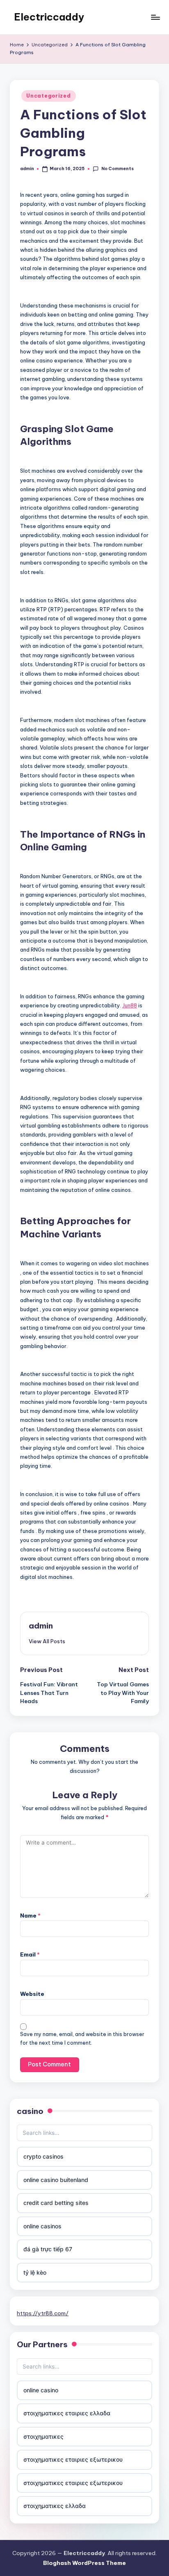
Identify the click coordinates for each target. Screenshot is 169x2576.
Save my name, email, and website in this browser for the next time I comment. (82, 2038)
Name (30, 1915)
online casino (41, 2390)
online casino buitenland (56, 2180)
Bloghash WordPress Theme (84, 2563)
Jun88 (130, 1005)
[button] (47, 1641)
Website (32, 1994)
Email (30, 1954)
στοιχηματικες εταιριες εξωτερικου (73, 2459)
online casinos (42, 2226)
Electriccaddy (49, 17)
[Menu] (155, 17)
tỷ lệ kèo (35, 2272)
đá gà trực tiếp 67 (48, 2249)
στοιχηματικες (43, 2436)
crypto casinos (43, 2156)
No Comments (117, 169)
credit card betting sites (56, 2203)
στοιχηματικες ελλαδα (55, 2506)
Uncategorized (48, 96)
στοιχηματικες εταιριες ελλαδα (67, 2413)
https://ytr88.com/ (43, 2313)
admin (41, 1626)
